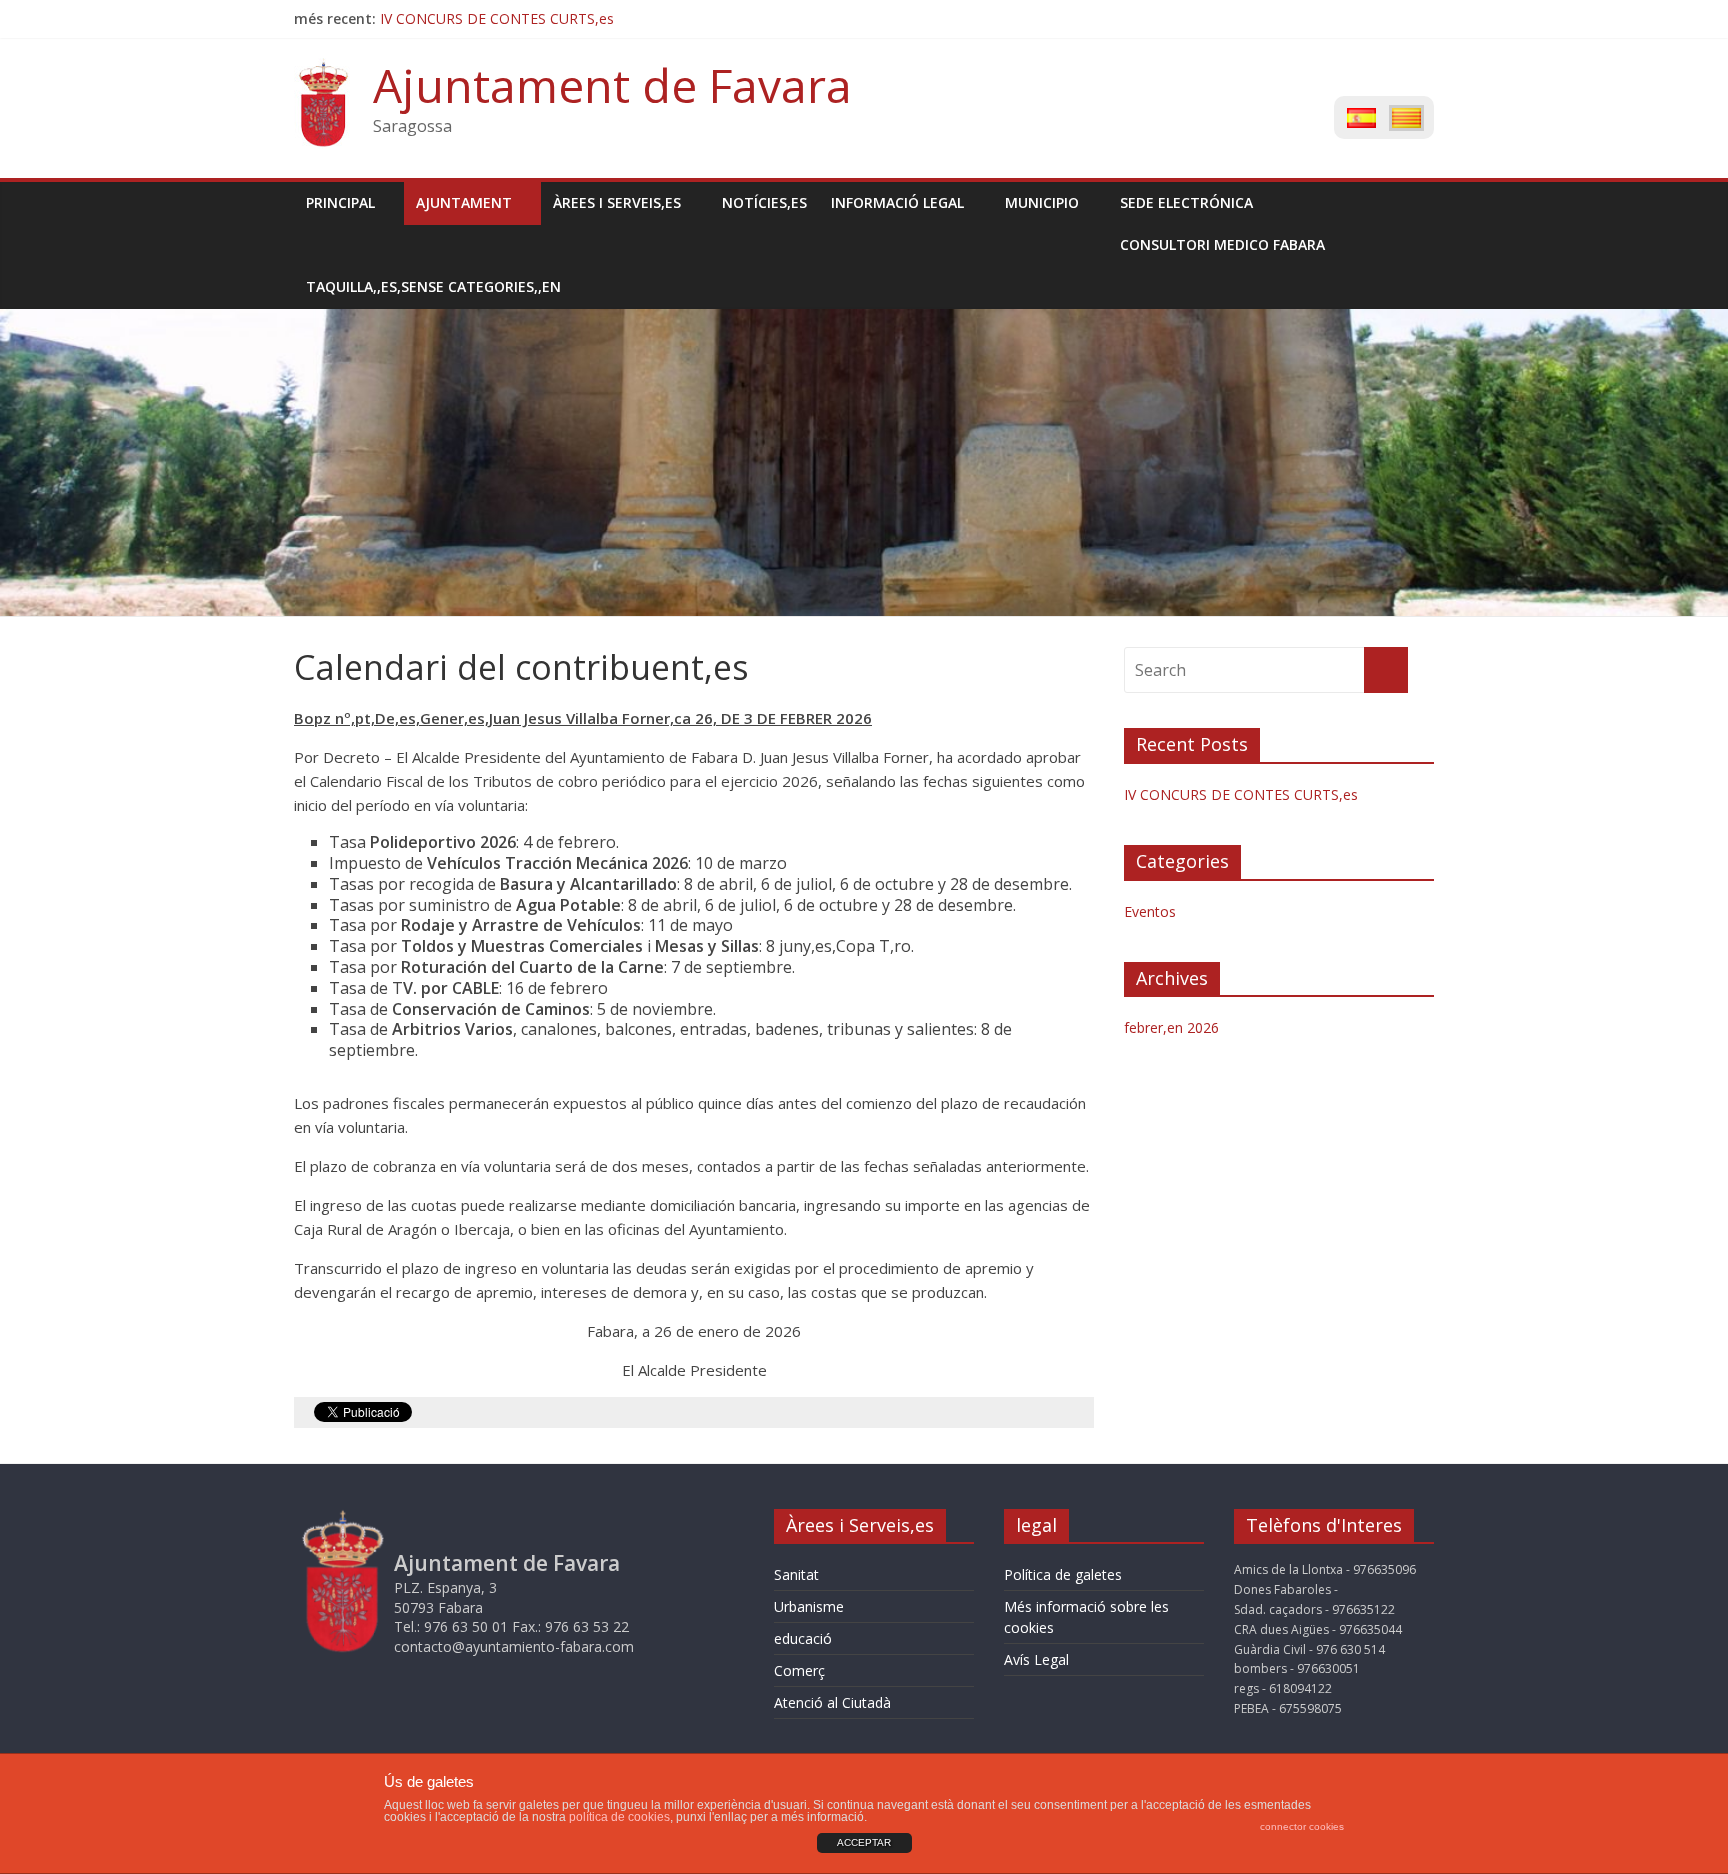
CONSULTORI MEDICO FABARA (1222, 244)
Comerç (799, 1670)
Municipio (1042, 202)
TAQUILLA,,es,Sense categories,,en (433, 286)
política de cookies (619, 1817)
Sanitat (796, 1574)
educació (803, 1638)
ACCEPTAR (864, 1842)
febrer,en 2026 (1171, 1027)
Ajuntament (464, 202)
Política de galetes (1063, 1574)
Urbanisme (809, 1606)
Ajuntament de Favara (612, 85)
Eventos (1150, 911)
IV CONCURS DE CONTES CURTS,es (497, 18)
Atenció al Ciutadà (832, 1702)
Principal (340, 202)
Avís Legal (1036, 1659)
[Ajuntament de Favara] (323, 70)
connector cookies (1302, 1826)
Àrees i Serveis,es (617, 202)
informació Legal (897, 202)
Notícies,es (764, 202)
